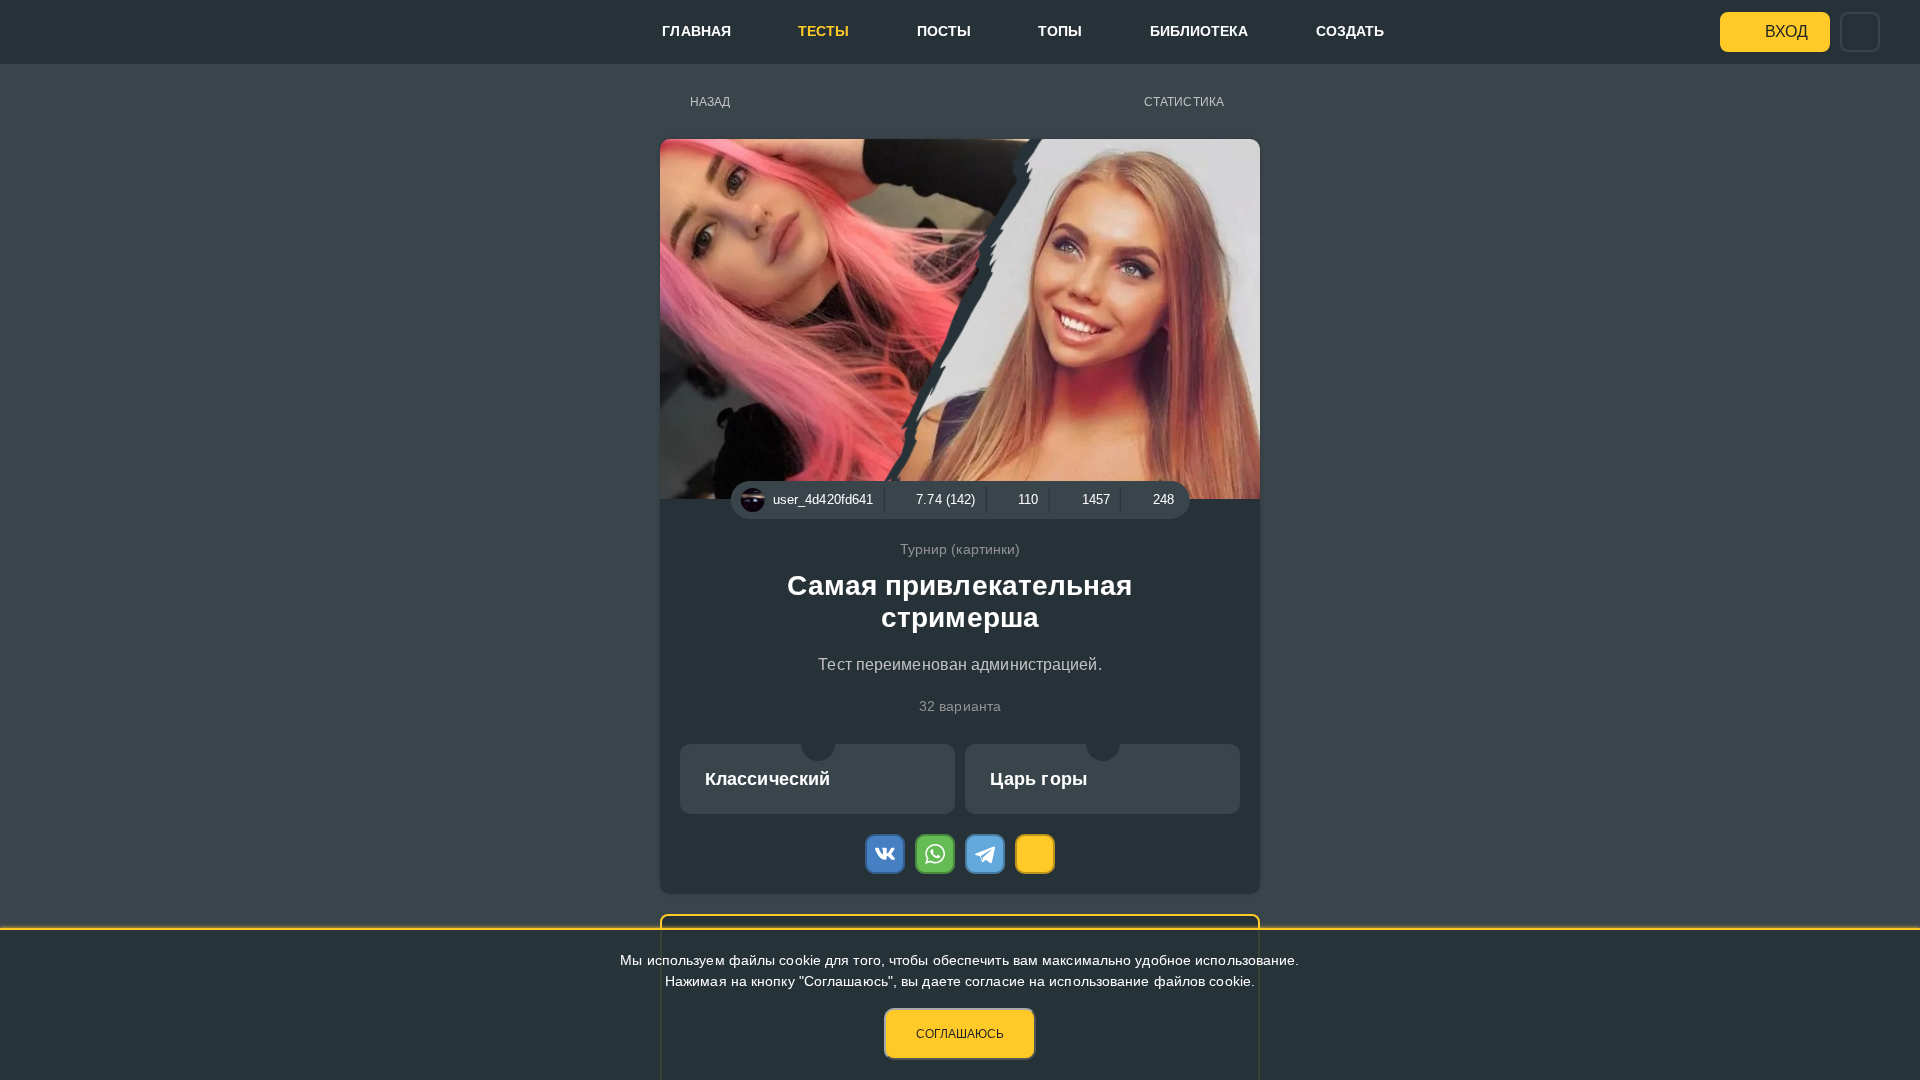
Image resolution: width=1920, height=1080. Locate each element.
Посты (944, 31)
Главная (696, 31)
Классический (767, 779)
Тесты (824, 31)
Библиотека (1199, 31)
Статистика (1184, 102)
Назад (710, 102)
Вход (1786, 31)
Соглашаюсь (960, 1034)
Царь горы (1038, 779)
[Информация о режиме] (818, 744)
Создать (1350, 31)
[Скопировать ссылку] (1035, 854)
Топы (1060, 31)
